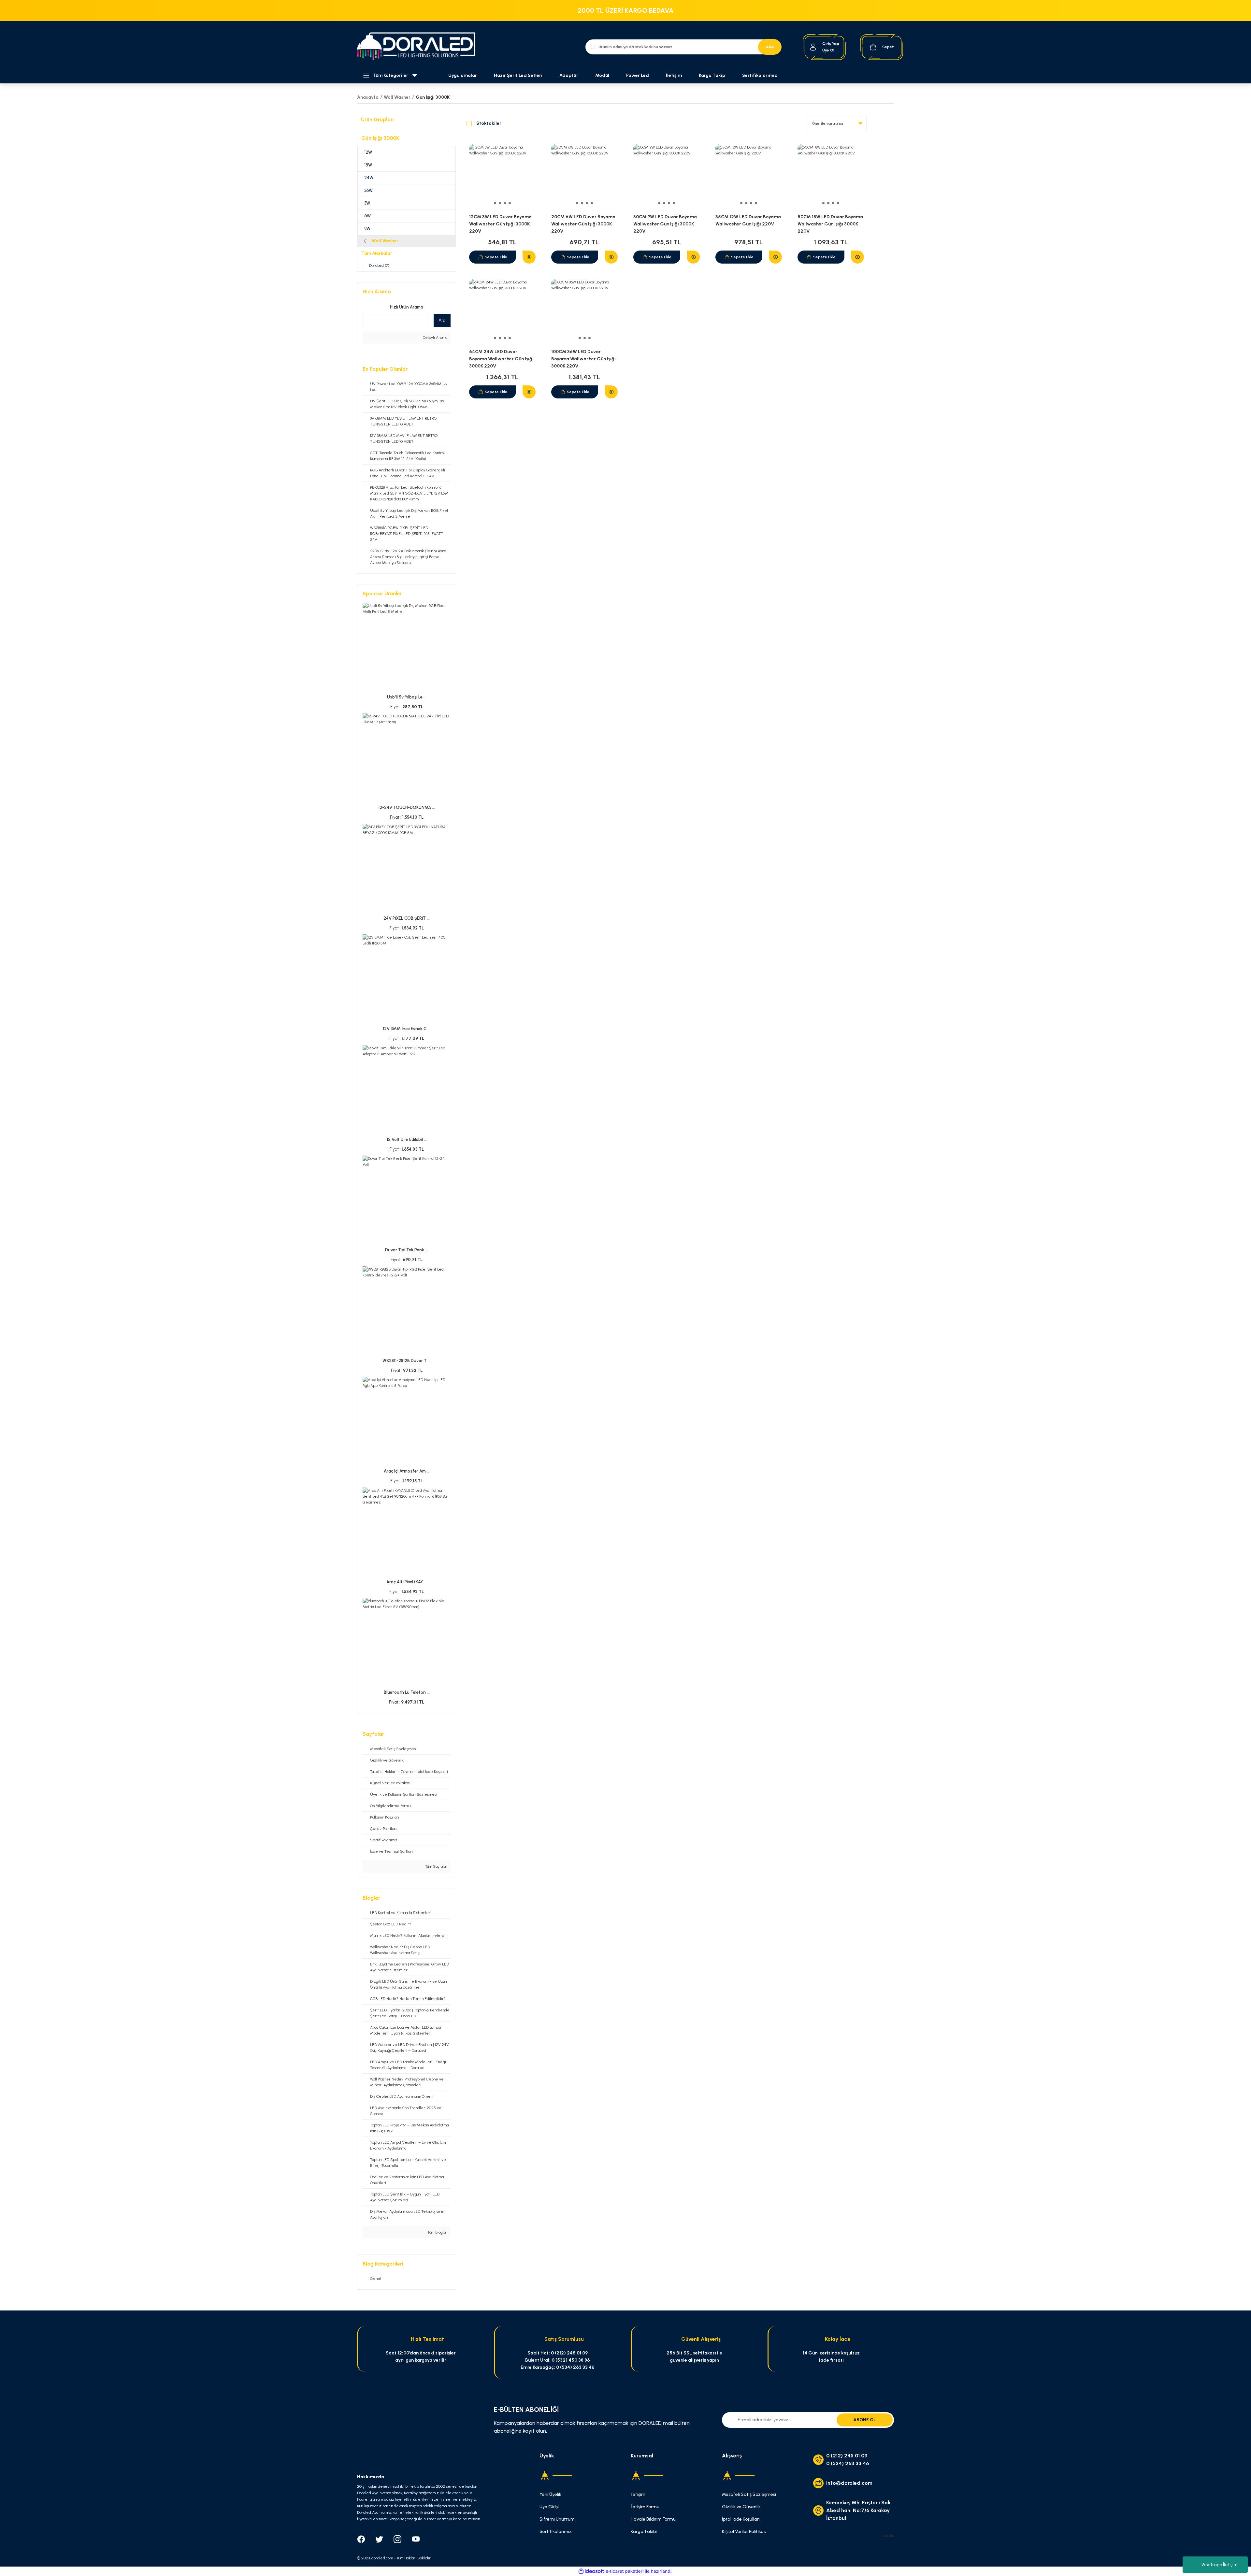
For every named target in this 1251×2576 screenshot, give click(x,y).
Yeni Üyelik (550, 2494)
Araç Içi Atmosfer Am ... (407, 1471)
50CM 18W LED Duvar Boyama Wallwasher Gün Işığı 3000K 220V (830, 224)
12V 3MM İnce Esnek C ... (407, 1029)
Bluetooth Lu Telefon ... (407, 1692)
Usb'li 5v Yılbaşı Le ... (407, 697)
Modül (602, 75)
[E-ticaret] (625, 2571)
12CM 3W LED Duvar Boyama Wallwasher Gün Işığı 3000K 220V (500, 224)
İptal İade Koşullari (741, 2519)
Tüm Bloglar (437, 2232)
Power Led (638, 75)
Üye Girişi (549, 2507)
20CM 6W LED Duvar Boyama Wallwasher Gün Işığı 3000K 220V (583, 224)
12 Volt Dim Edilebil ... (407, 1139)
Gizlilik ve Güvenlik (741, 2507)
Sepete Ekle (496, 257)
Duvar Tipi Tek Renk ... (407, 1250)
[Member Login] (813, 47)
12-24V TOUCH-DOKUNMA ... (407, 807)
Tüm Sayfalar (436, 1866)
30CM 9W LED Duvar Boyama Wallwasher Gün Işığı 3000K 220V (665, 224)
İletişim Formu (645, 2507)
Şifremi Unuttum (557, 2519)
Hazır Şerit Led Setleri (518, 75)
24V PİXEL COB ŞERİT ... (407, 918)
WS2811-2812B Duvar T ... (407, 1361)
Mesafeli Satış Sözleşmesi (749, 2494)
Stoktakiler (489, 123)
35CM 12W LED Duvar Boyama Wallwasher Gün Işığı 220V (748, 220)
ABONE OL (865, 2420)
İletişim (674, 75)
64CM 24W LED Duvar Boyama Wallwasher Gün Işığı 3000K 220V (501, 359)
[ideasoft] (591, 2571)
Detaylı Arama (434, 338)
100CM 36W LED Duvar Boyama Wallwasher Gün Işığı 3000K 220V (583, 359)
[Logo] (420, 47)
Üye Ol (828, 50)
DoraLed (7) (379, 266)
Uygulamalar (463, 75)
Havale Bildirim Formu (653, 2519)
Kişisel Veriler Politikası (744, 2532)
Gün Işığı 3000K (433, 97)
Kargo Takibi (644, 2532)
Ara (442, 320)
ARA (770, 47)
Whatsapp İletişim (1220, 2565)
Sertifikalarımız (760, 75)
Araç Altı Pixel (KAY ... (407, 1582)
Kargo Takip (712, 75)
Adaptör (569, 75)
